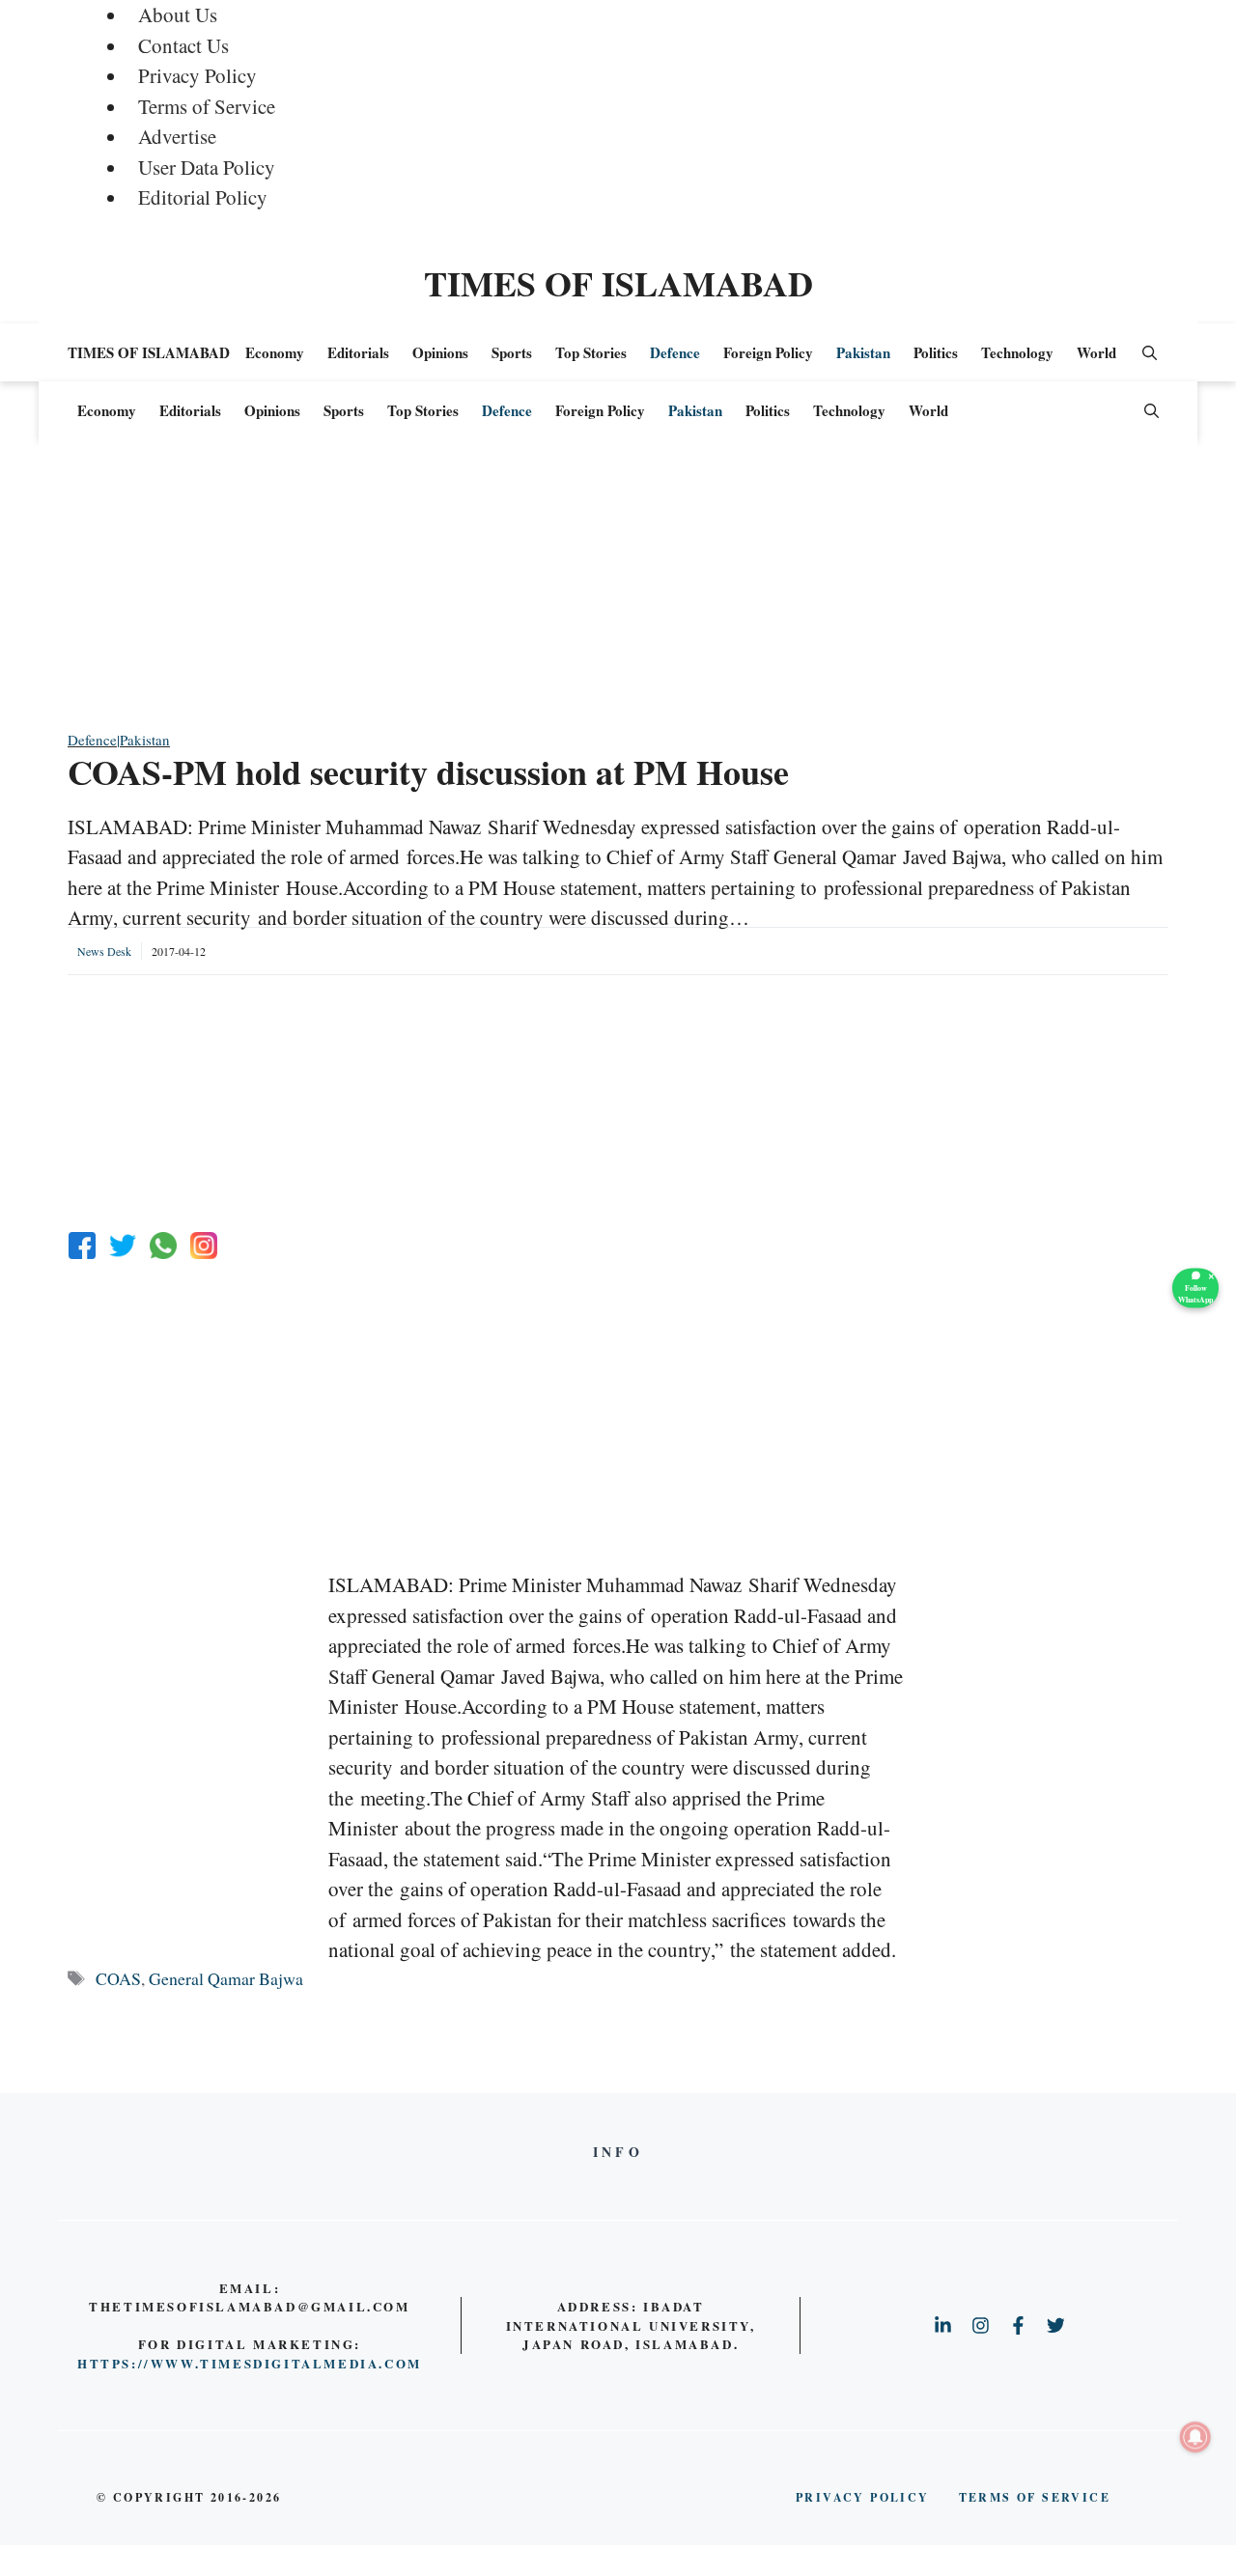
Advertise (177, 136)
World (1096, 352)
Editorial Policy (203, 197)
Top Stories (591, 352)
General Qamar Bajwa (226, 1978)
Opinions (440, 352)
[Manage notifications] (1195, 2437)
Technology (1017, 352)
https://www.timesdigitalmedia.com (250, 2363)
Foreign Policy (768, 352)
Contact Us (183, 45)
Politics (936, 352)
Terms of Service (207, 106)
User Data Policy (207, 167)
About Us (178, 14)
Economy (275, 352)
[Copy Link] (204, 1246)
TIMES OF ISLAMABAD (618, 283)
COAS (118, 1978)
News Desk (104, 951)
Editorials (358, 352)
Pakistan (863, 352)
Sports (512, 352)
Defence (675, 352)
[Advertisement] (618, 594)
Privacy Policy (197, 75)
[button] (1150, 352)
